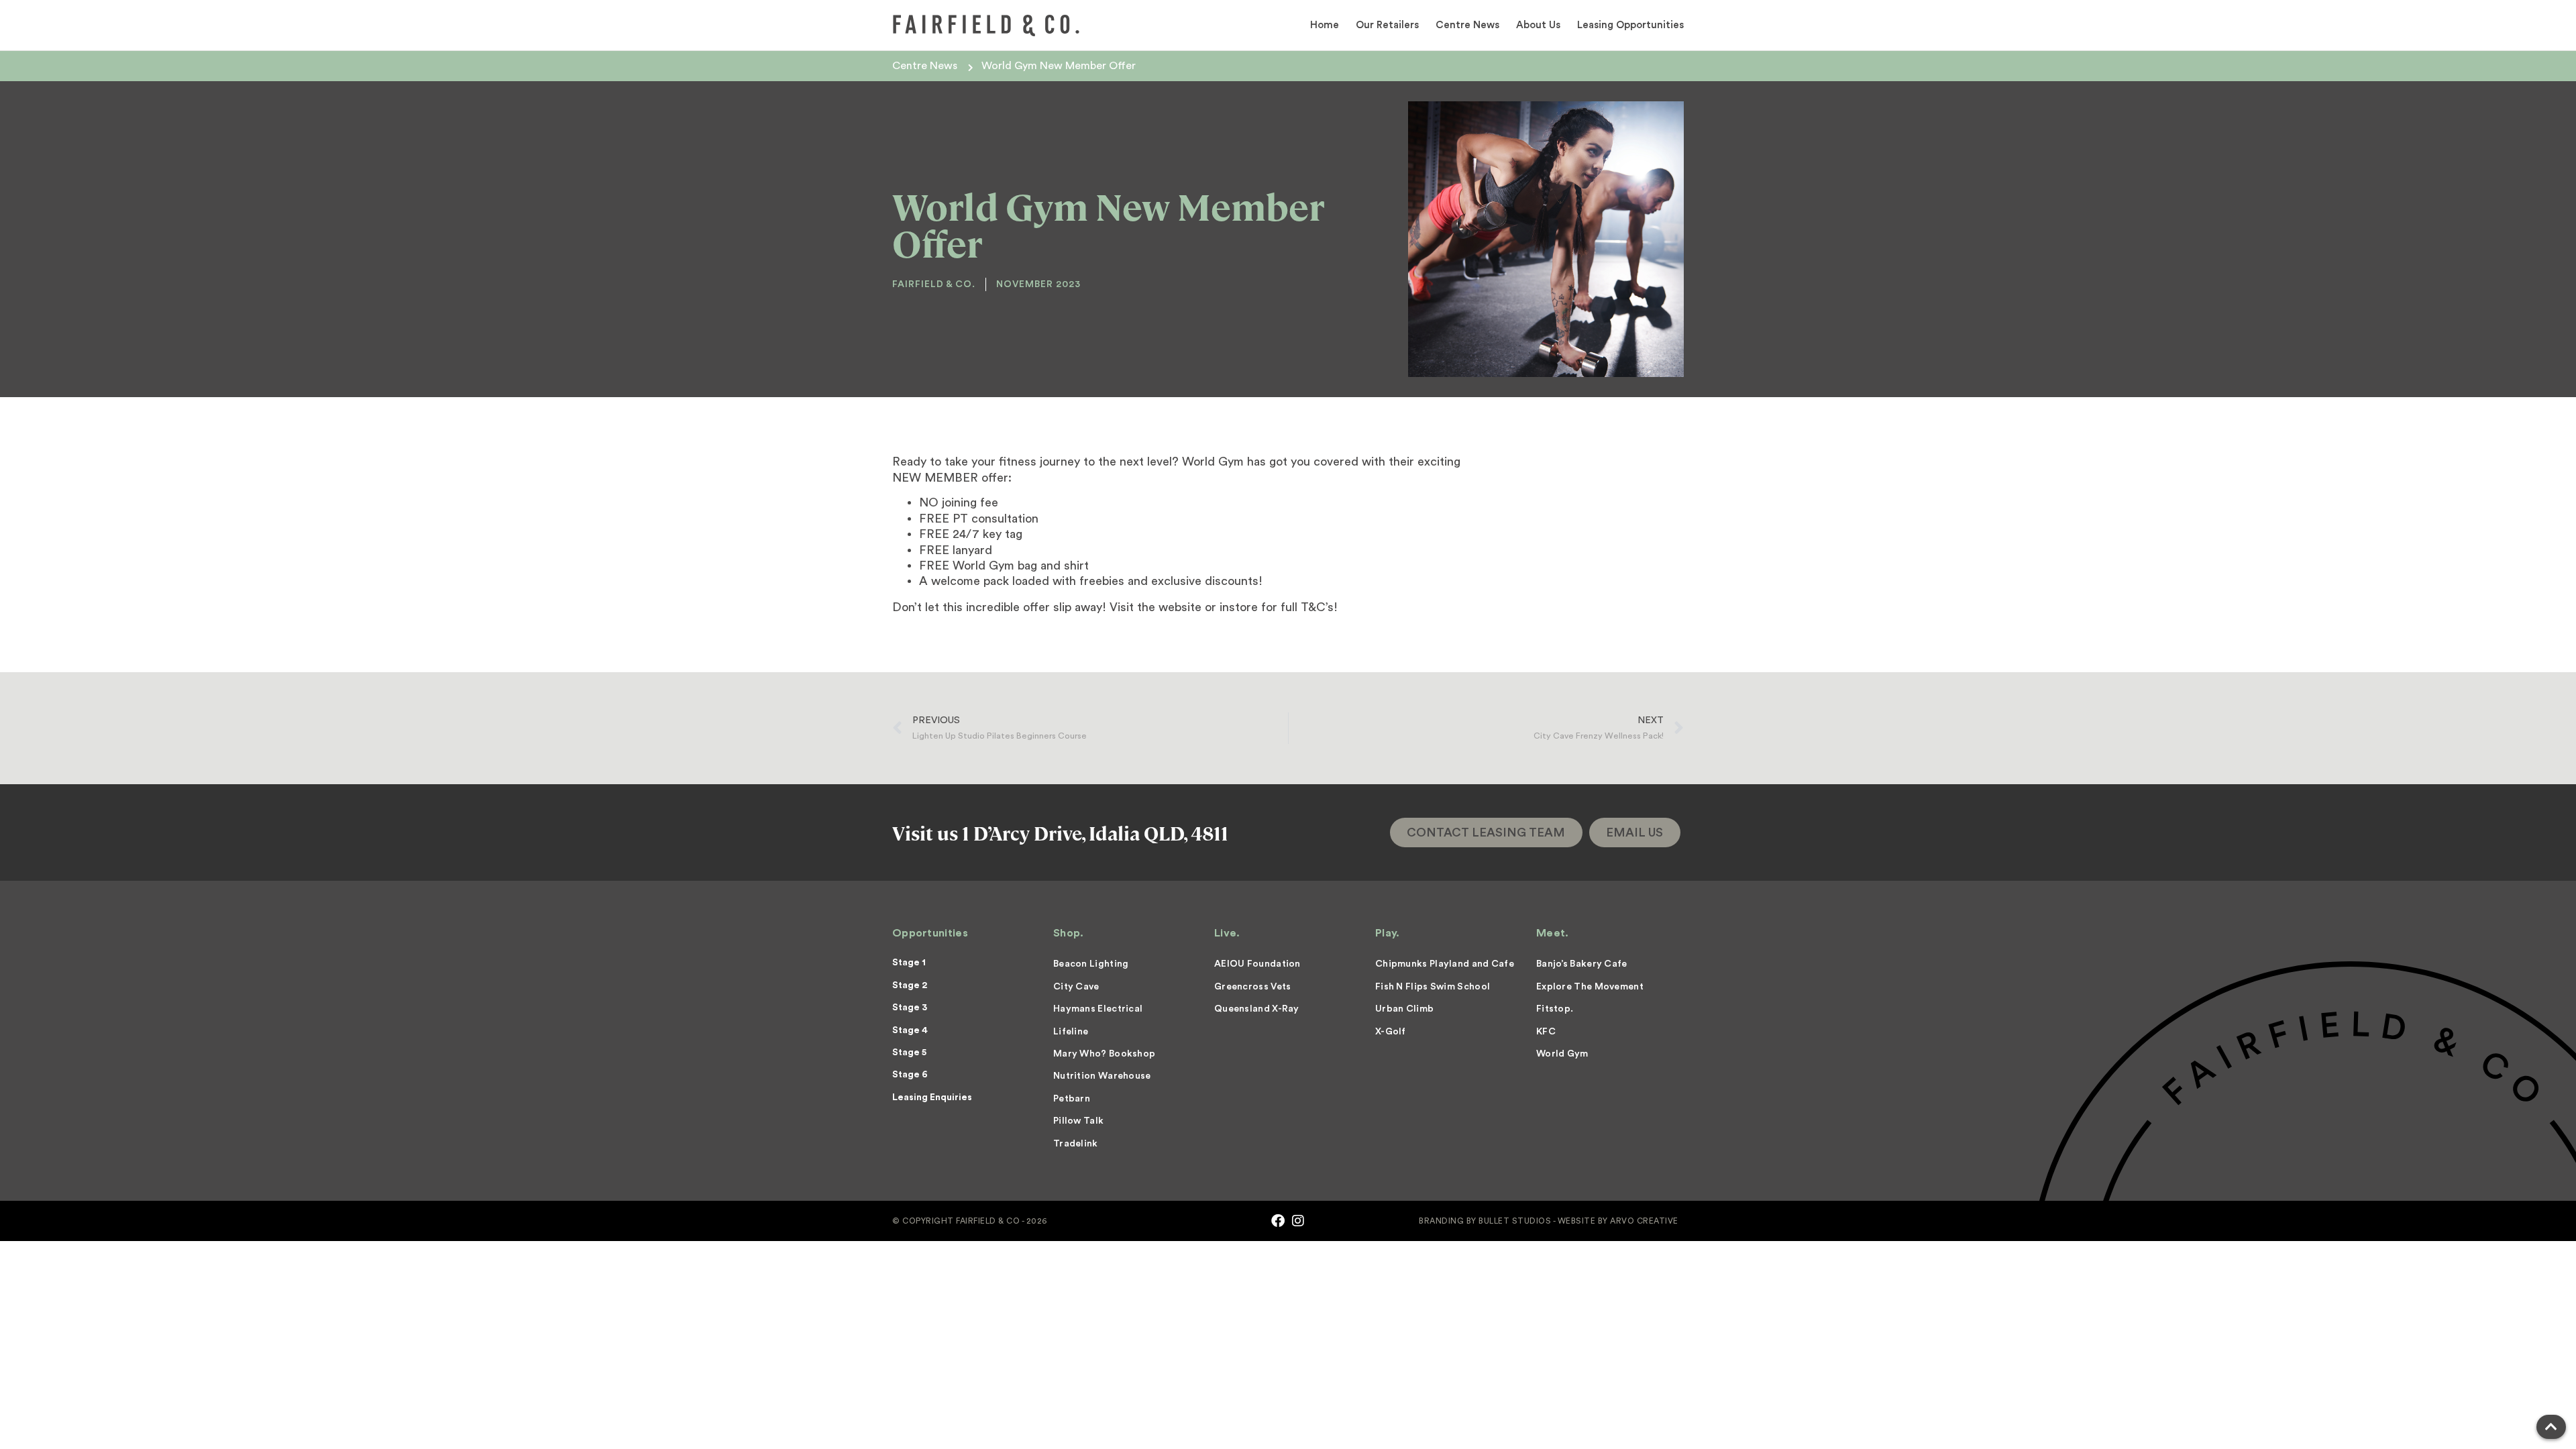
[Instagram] (1298, 1221)
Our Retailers (1387, 25)
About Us (1538, 25)
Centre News (1467, 25)
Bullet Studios (1515, 1221)
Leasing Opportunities (1630, 25)
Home (1325, 25)
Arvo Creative (1644, 1221)
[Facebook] (1278, 1221)
